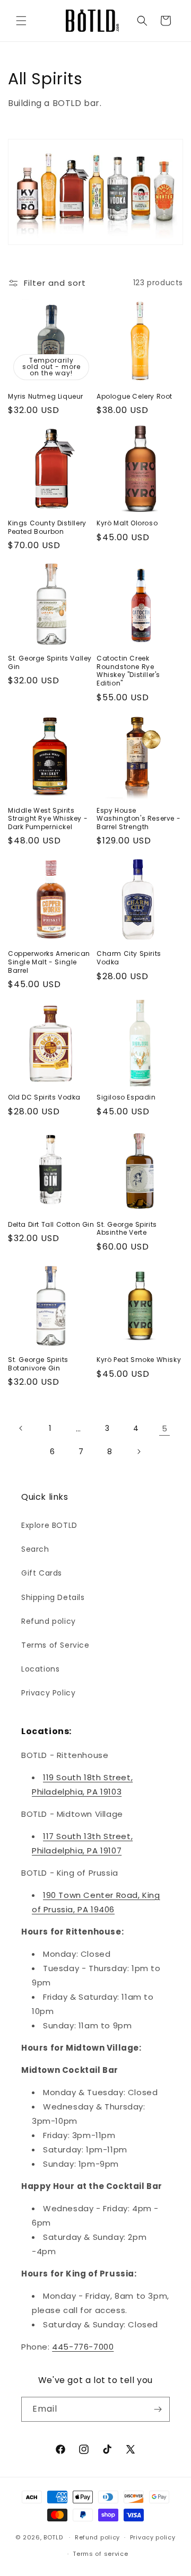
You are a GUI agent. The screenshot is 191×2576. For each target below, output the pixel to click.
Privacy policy (153, 2537)
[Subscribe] (158, 2409)
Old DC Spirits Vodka (44, 1097)
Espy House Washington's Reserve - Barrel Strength (138, 819)
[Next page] (138, 1452)
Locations (40, 1669)
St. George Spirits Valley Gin (50, 662)
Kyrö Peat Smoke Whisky (139, 1360)
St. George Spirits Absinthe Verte (127, 1229)
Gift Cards (42, 1573)
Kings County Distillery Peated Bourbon (47, 527)
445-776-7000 (83, 2347)
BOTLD (53, 2537)
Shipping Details (53, 1597)
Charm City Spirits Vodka (129, 958)
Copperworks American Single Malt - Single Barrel (49, 962)
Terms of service (100, 2554)
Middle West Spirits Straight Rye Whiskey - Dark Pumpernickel (48, 819)
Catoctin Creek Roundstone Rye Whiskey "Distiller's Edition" (128, 671)
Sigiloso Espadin (126, 1097)
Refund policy (49, 1621)
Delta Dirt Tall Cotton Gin (51, 1225)
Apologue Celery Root (134, 397)
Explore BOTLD (49, 1525)
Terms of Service (55, 1645)
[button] (21, 21)
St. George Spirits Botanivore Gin (38, 1364)
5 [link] (165, 1428)
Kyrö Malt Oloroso (127, 523)
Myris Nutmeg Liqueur (46, 397)
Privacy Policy (48, 1693)
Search (35, 1549)
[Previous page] (21, 1428)
